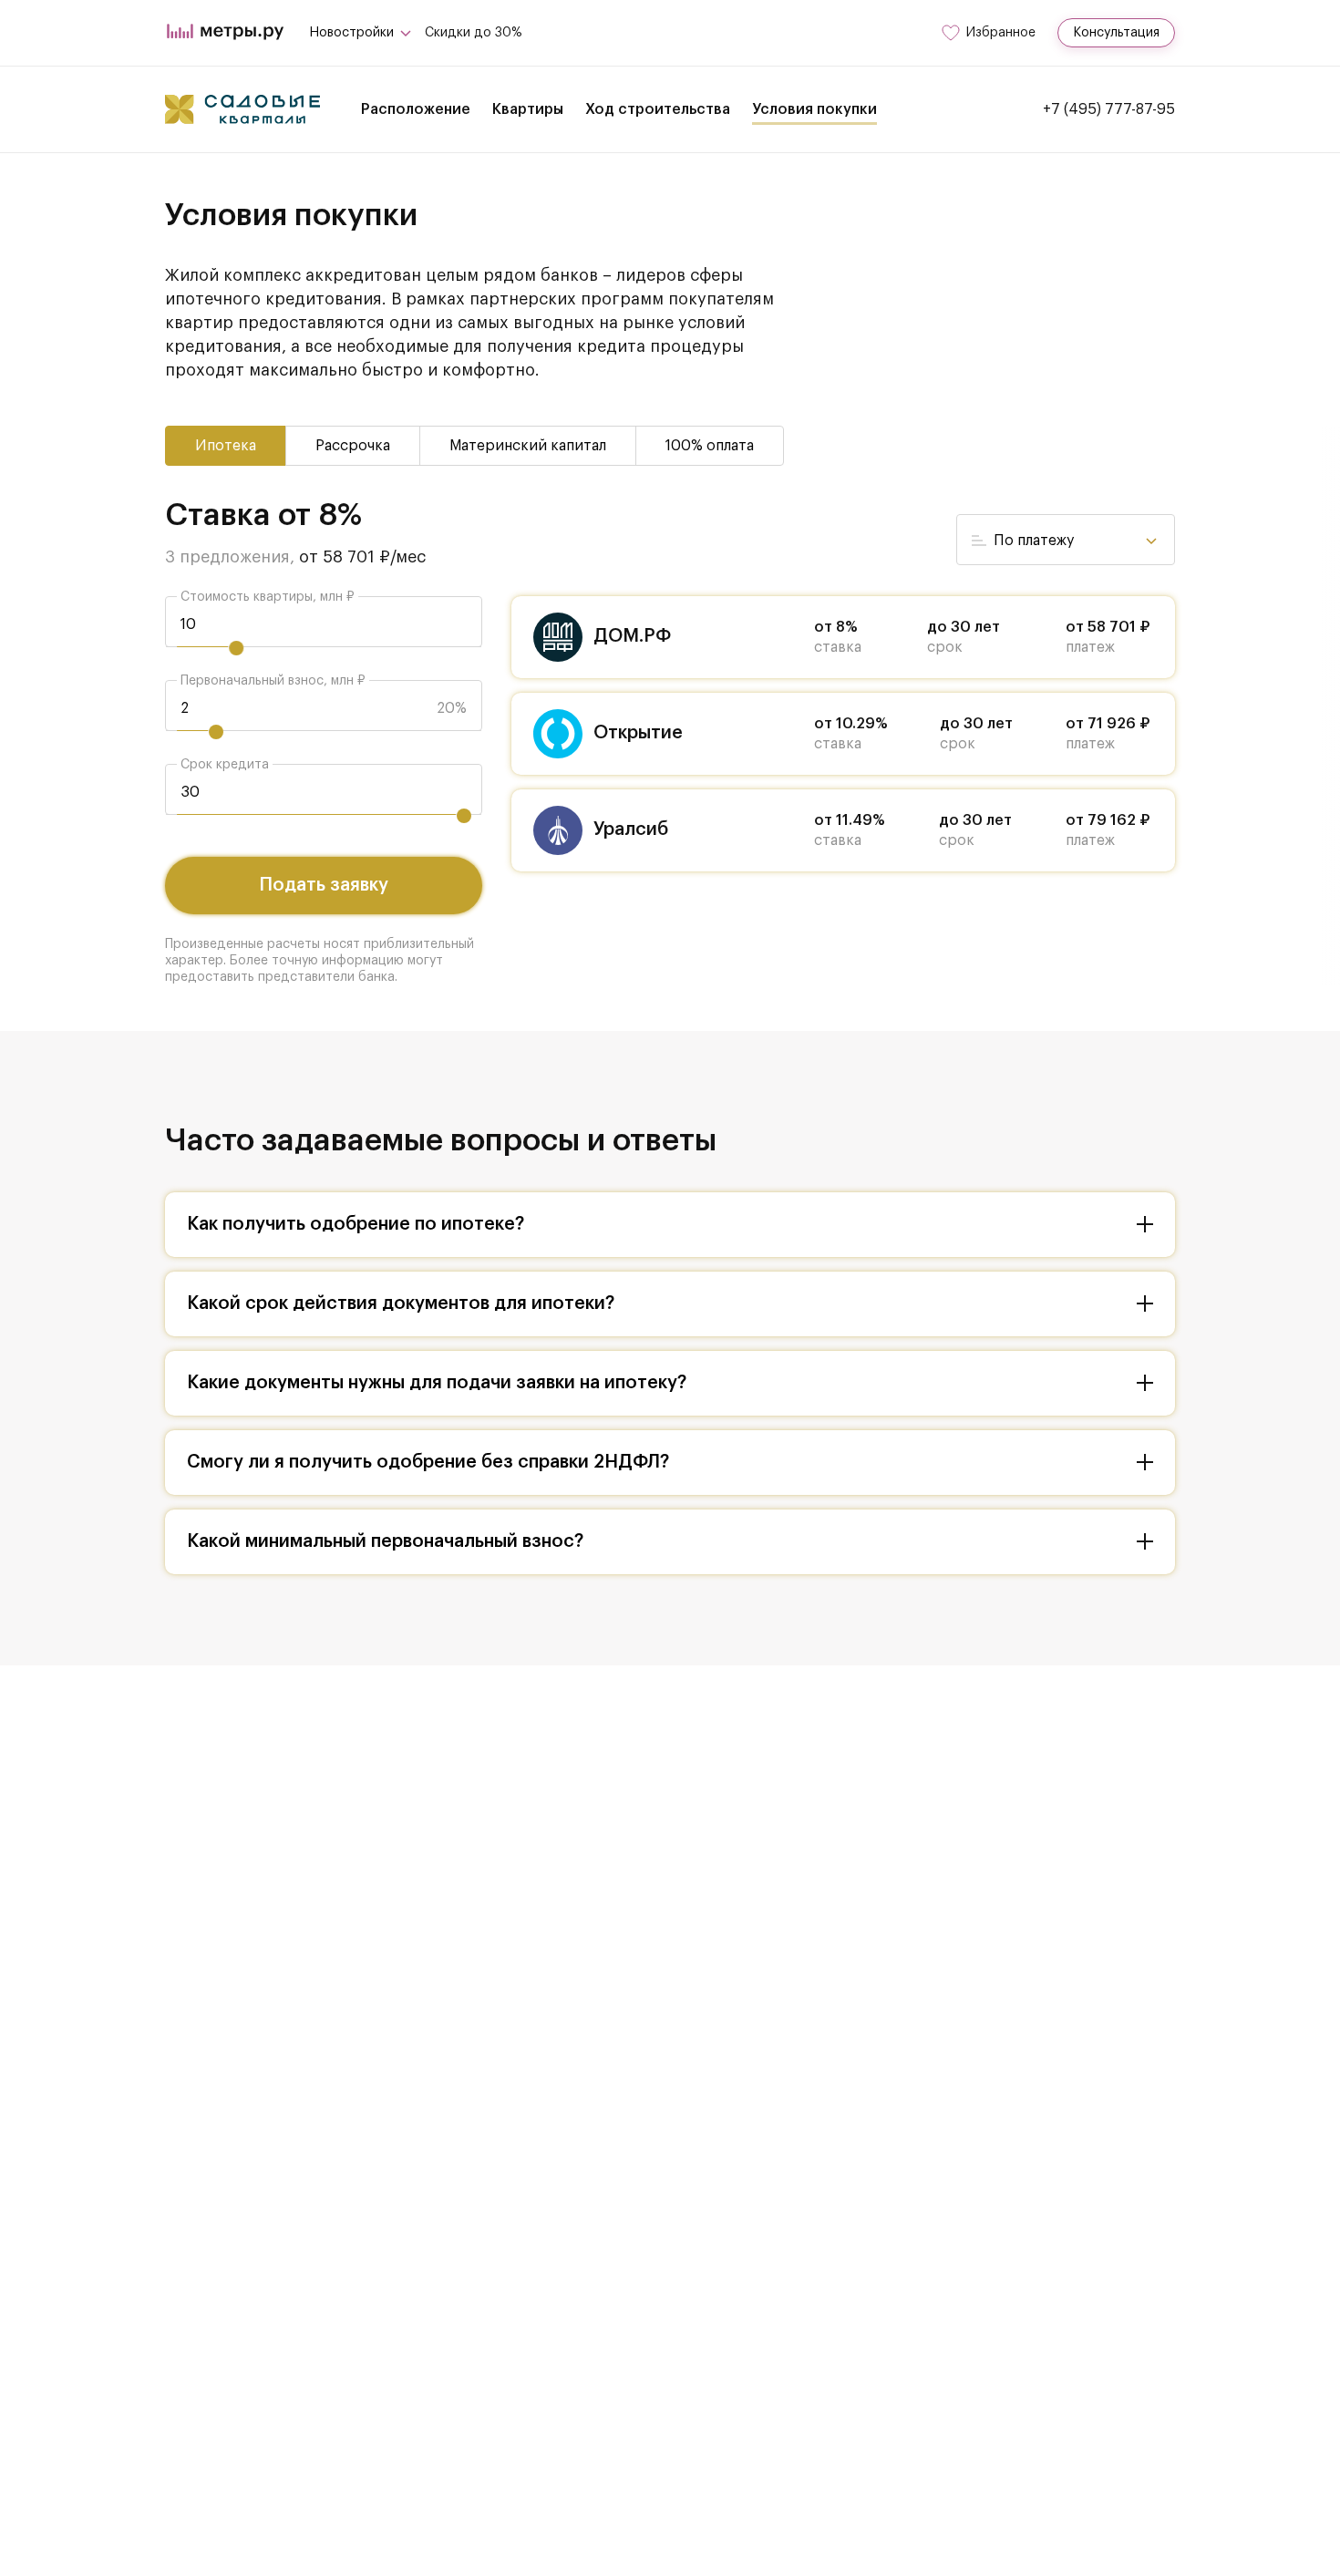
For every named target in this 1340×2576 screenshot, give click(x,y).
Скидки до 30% (474, 33)
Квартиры (528, 109)
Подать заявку (324, 885)
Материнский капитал (528, 446)
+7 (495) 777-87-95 (1109, 109)
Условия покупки (814, 109)
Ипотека (226, 446)
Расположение (416, 109)
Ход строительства (658, 109)
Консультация (1116, 33)
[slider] (236, 648)
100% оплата (710, 446)
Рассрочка (353, 446)
